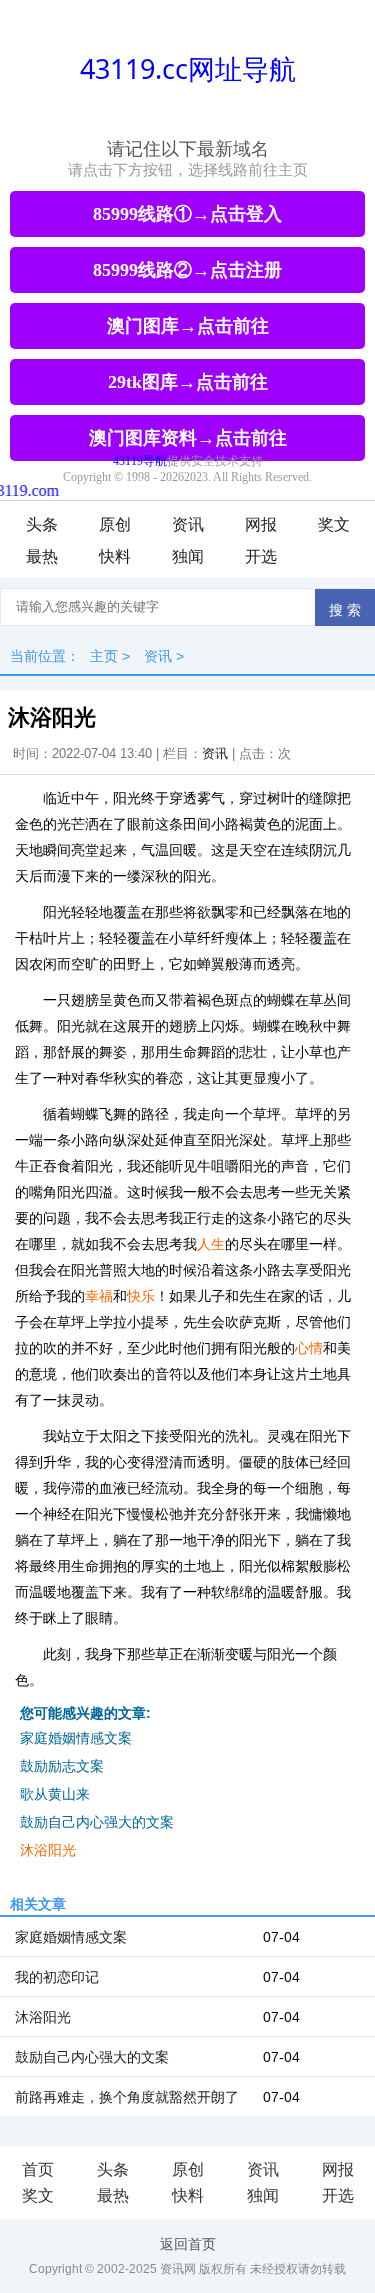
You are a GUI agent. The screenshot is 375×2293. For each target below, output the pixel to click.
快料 (115, 556)
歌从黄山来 (55, 1794)
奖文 (334, 524)
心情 (309, 1348)
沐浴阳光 (48, 1850)
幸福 (99, 1296)
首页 (38, 2169)
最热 (42, 556)
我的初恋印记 (57, 1977)
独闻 (188, 556)
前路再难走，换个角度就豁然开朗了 (127, 2097)
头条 (42, 524)
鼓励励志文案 (62, 1766)
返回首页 (188, 2244)
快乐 (141, 1296)
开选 (261, 556)
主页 (104, 656)
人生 (211, 1244)
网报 (261, 524)
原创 (115, 524)
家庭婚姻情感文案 (76, 1738)
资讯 (188, 524)
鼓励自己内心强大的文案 (97, 1822)
